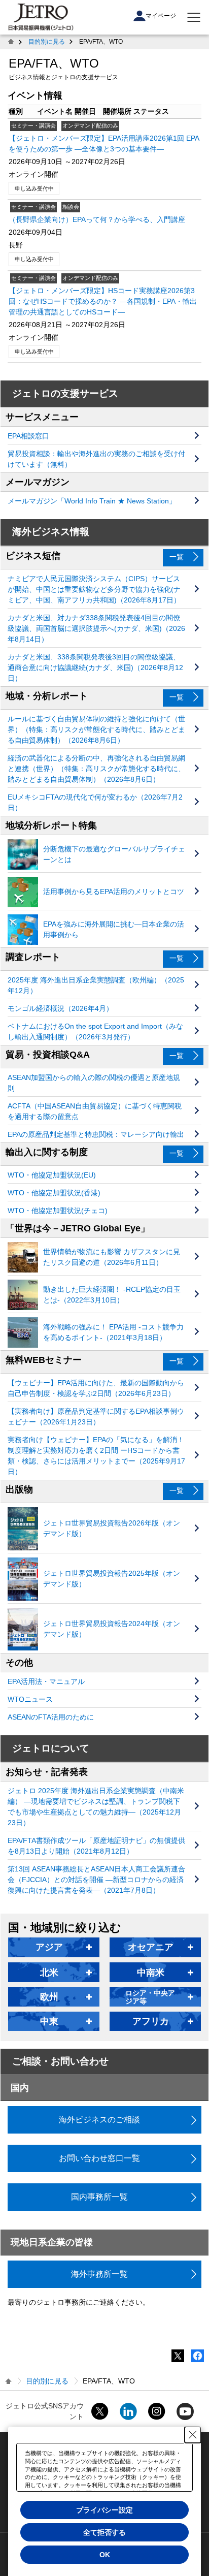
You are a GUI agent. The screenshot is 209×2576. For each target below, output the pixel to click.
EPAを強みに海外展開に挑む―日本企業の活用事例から (114, 929)
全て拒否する (104, 2532)
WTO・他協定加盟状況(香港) (54, 1193)
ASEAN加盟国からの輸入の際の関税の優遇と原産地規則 (94, 1083)
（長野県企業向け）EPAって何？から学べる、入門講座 (97, 219)
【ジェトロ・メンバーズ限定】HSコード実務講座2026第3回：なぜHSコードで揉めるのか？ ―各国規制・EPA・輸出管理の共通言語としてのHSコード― (103, 301)
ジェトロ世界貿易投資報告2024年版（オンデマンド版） (112, 1629)
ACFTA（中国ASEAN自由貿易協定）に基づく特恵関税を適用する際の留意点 (95, 1111)
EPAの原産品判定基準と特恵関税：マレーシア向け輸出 (96, 1134)
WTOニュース (30, 1699)
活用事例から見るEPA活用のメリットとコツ (114, 892)
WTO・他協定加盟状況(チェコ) (58, 1211)
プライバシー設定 (104, 2510)
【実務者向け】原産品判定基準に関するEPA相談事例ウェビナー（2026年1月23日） (96, 1417)
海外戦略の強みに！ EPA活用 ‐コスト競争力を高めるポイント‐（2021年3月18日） (113, 1332)
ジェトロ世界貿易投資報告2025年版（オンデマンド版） (112, 1579)
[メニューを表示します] (194, 17)
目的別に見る (47, 42)
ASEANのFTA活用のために (51, 1717)
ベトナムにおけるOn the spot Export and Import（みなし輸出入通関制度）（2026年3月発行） (95, 1031)
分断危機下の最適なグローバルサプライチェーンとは (114, 854)
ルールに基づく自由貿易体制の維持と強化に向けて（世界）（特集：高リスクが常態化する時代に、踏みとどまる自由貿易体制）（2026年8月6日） (96, 729)
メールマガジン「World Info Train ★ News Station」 (92, 501)
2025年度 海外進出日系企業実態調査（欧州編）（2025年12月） (96, 985)
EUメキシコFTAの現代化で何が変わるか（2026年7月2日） (95, 802)
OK (105, 2555)
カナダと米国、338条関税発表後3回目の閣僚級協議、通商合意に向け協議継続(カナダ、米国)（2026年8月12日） (95, 667)
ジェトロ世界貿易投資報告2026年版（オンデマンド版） (112, 1528)
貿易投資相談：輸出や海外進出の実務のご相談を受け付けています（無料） (96, 459)
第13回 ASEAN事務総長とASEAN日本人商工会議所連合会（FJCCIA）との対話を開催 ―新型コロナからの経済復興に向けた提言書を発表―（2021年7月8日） (96, 1880)
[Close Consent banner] (193, 2435)
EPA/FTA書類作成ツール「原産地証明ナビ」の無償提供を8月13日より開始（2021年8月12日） (96, 1846)
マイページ (161, 16)
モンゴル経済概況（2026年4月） (60, 1008)
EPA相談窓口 (28, 436)
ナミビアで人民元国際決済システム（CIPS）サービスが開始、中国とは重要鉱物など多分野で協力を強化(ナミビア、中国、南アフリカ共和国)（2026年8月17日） (94, 589)
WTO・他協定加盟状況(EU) (52, 1175)
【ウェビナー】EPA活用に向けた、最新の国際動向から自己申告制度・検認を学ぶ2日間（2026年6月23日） (96, 1388)
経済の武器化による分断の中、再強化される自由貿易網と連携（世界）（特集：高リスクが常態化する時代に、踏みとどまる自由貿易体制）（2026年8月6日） (96, 769)
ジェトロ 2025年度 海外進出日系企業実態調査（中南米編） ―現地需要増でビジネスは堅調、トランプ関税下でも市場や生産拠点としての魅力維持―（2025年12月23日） (96, 1807)
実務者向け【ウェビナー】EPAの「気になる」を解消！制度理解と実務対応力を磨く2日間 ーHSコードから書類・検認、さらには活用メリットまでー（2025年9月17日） (96, 1456)
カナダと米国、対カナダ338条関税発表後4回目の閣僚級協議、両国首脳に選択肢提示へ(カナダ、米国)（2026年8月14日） (96, 628)
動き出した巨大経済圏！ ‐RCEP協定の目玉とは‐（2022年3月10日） (112, 1295)
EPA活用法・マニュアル (46, 1681)
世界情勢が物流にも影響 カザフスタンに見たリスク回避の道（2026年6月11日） (112, 1257)
